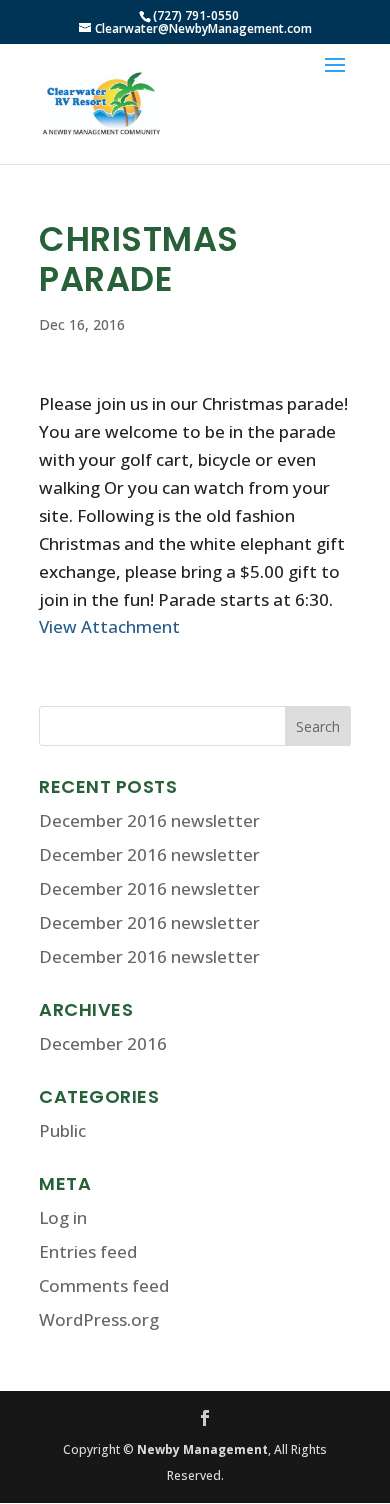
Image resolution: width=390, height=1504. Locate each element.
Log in (63, 1217)
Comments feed (104, 1285)
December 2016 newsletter (149, 820)
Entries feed (88, 1251)
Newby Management (202, 1449)
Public (62, 1130)
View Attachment (109, 626)
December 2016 (103, 1043)
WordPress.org (99, 1319)
